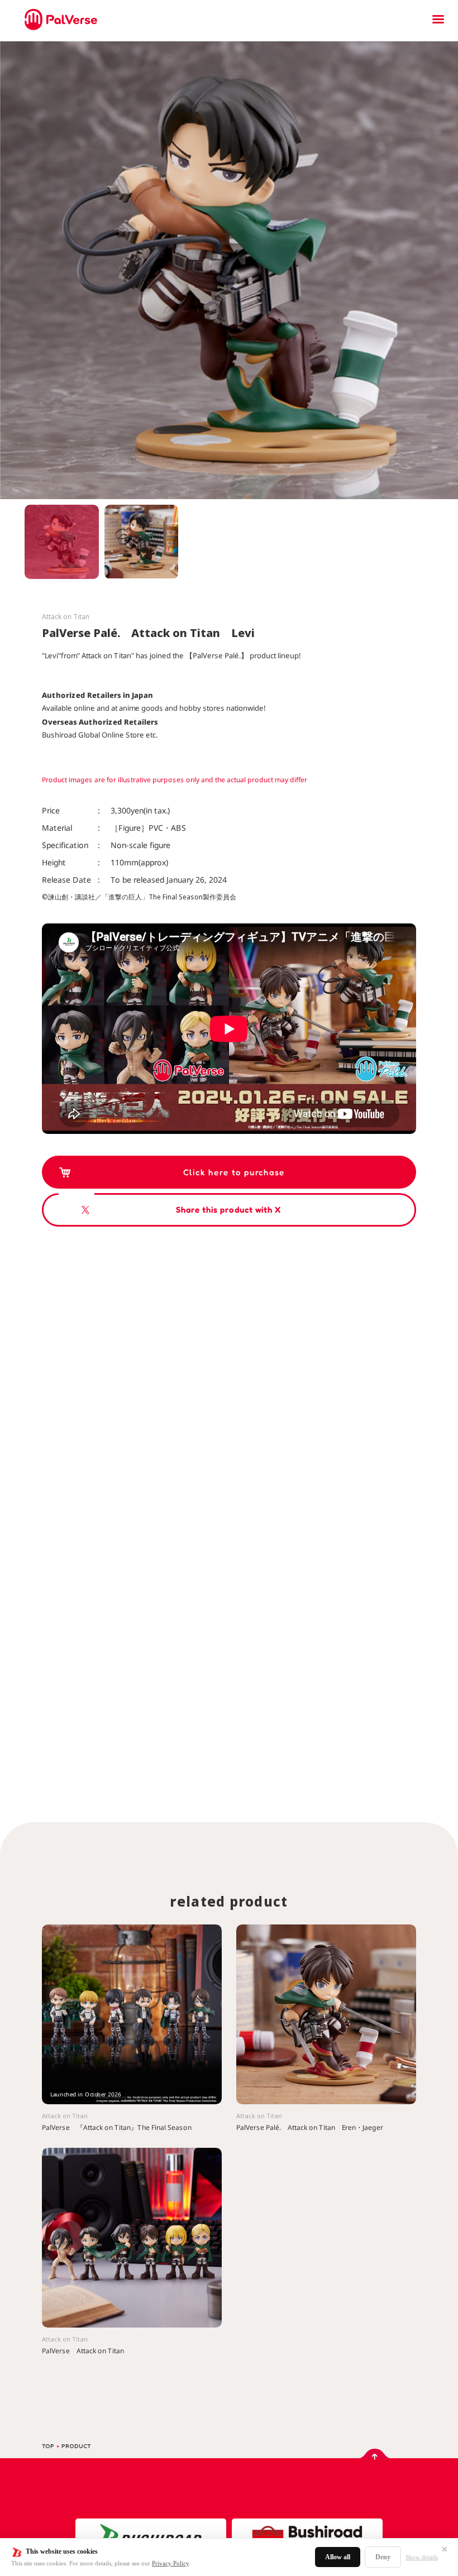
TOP (48, 2446)
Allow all (338, 2557)
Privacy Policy (170, 2563)
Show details (422, 2557)
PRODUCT (76, 2446)
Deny (383, 2557)
